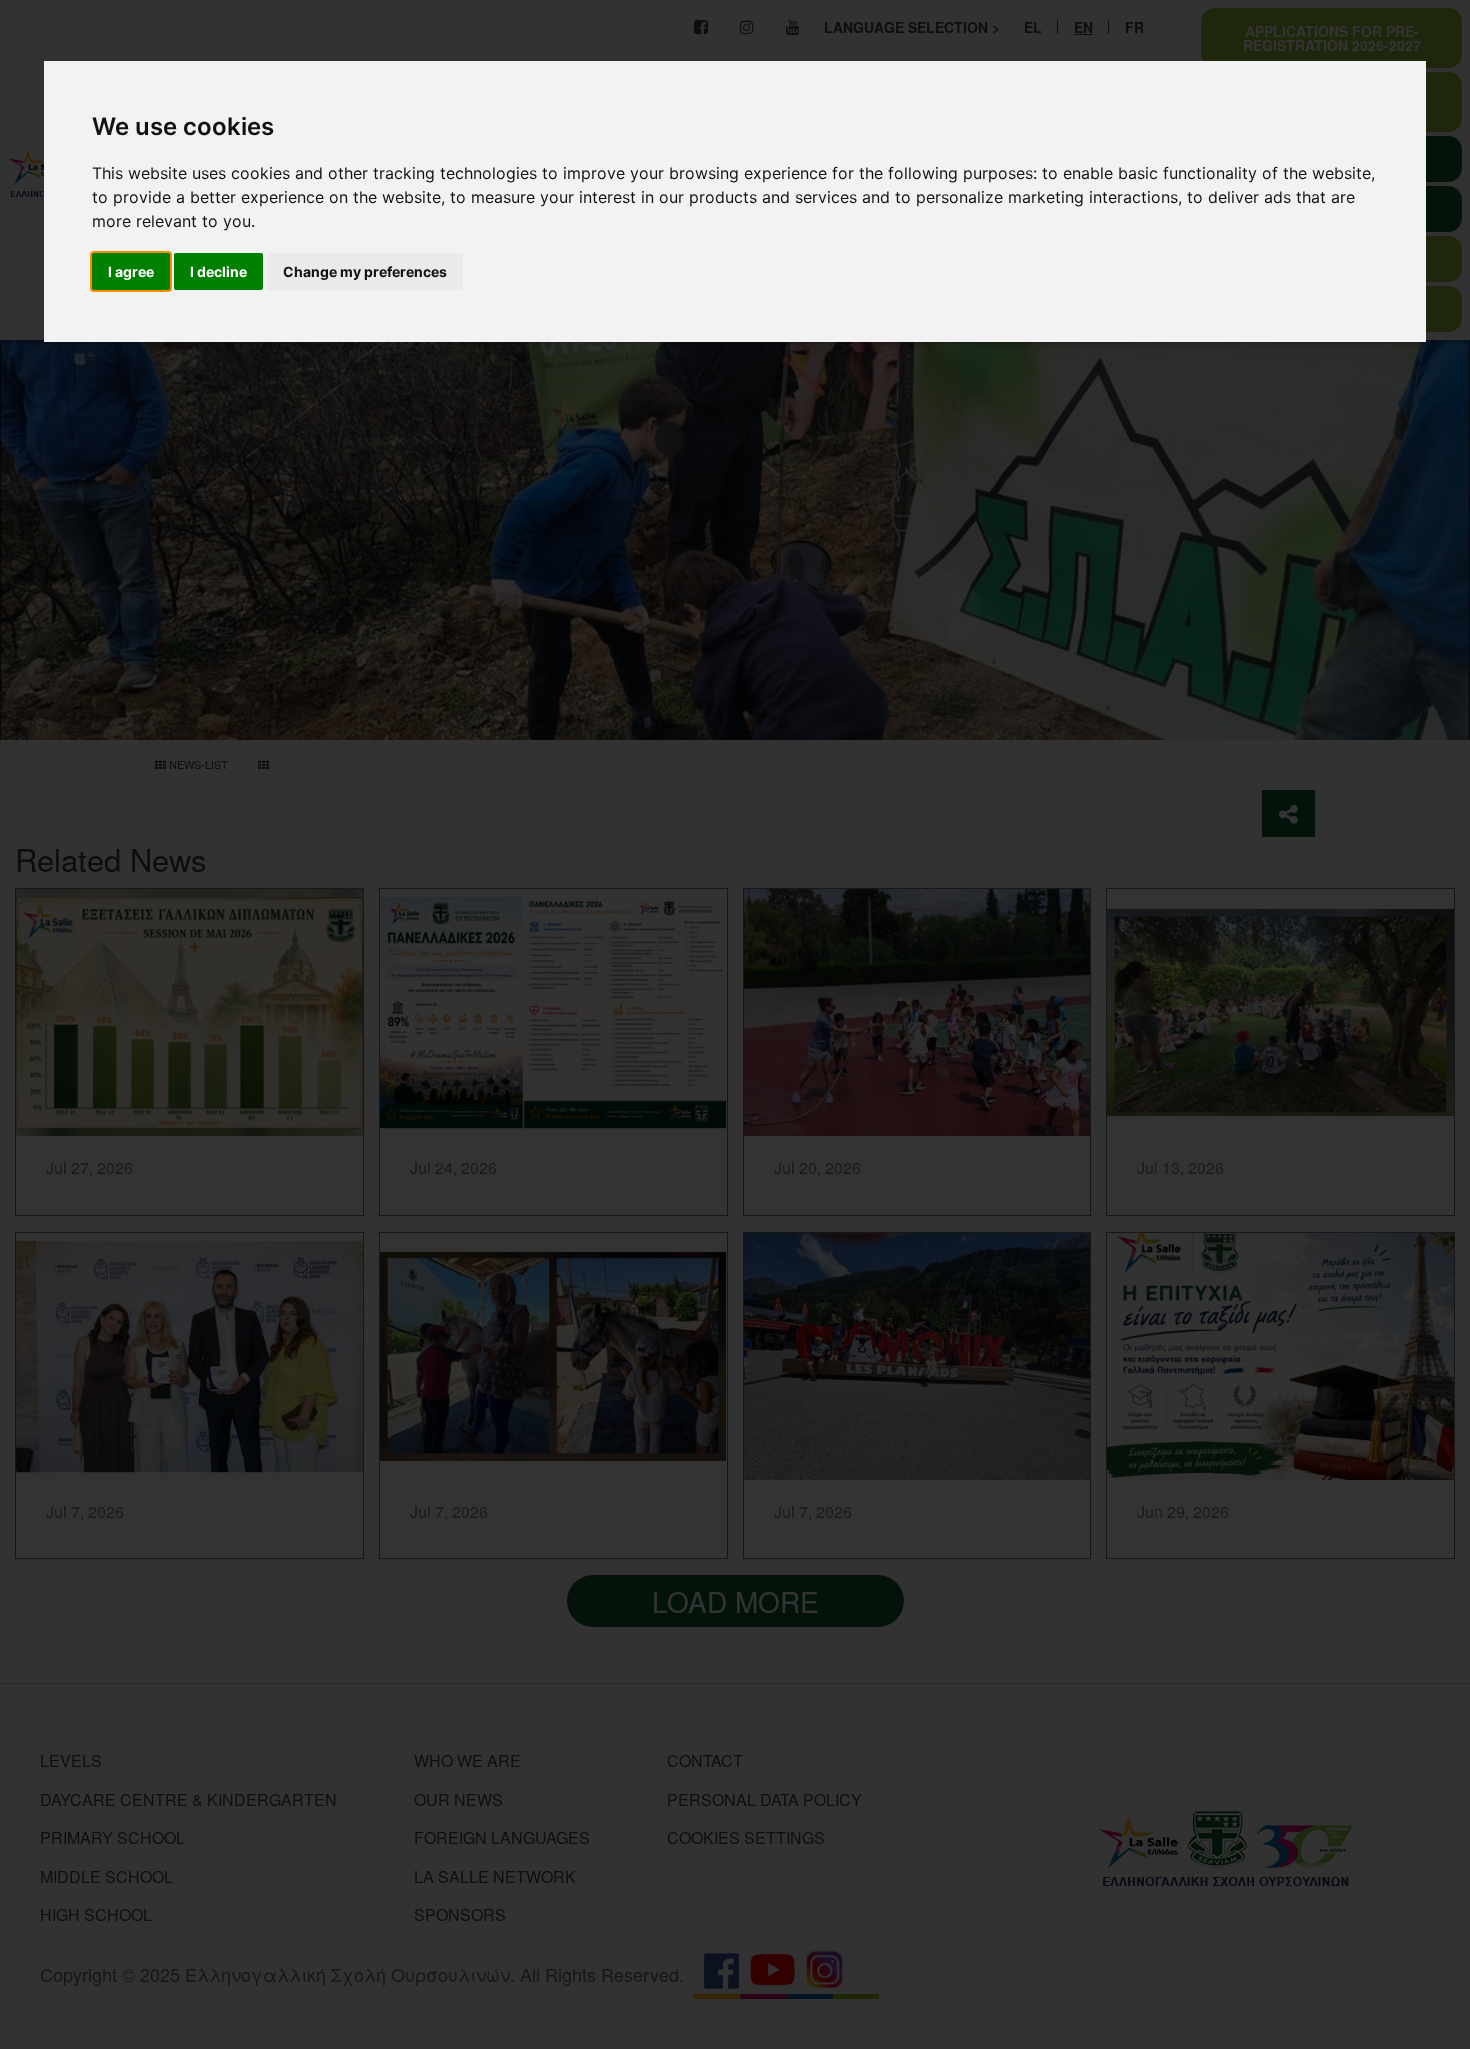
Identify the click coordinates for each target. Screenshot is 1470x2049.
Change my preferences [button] (365, 271)
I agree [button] (131, 271)
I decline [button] (218, 271)
